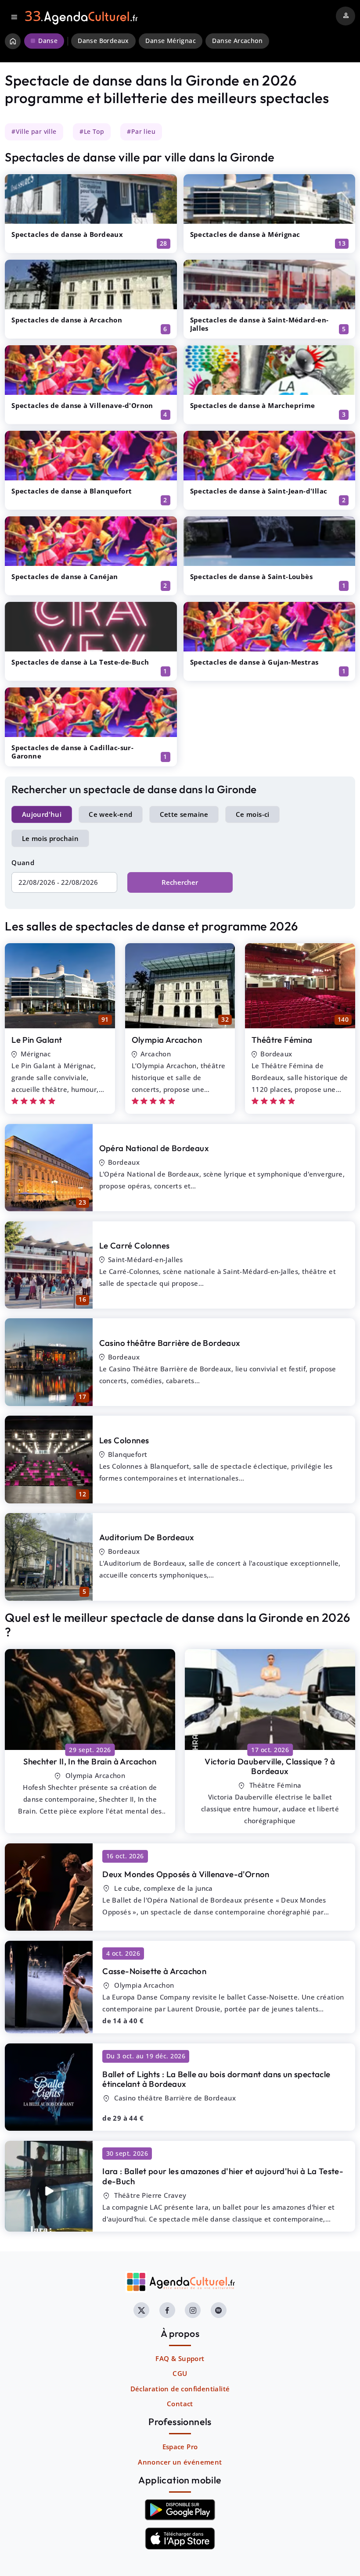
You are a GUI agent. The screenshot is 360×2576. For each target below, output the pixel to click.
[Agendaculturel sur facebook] (167, 2310)
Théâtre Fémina (282, 1040)
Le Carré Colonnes (135, 1245)
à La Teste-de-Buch (223, 2176)
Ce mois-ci (253, 814)
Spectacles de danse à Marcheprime (253, 405)
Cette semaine (184, 814)
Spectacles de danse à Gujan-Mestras (254, 662)
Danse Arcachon (237, 41)
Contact (180, 2404)
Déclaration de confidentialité (180, 2389)
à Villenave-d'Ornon (186, 1874)
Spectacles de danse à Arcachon (67, 320)
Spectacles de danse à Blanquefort (72, 491)
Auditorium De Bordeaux (147, 1537)
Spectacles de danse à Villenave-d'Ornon (82, 405)
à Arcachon (90, 1761)
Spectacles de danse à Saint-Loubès (252, 576)
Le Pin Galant (37, 1040)
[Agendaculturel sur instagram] (193, 2310)
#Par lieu (141, 132)
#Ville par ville (34, 132)
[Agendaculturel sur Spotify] (219, 2310)
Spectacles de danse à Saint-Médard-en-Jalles (259, 324)
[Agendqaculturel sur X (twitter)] (141, 2310)
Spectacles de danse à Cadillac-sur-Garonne (72, 752)
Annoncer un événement (180, 2462)
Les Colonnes (124, 1440)
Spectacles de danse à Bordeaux (67, 234)
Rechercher (180, 882)
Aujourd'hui (42, 814)
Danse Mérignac (171, 41)
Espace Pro (180, 2447)
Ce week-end (110, 814)
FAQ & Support (180, 2358)
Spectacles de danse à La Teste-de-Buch (80, 662)
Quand (23, 862)
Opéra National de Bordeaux (154, 1148)
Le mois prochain (50, 838)
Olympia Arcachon (167, 1040)
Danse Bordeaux (103, 41)
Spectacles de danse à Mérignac (245, 234)
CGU (180, 2373)
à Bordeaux (270, 1766)
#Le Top (92, 132)
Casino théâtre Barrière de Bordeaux (170, 1343)
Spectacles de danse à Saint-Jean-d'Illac (259, 491)
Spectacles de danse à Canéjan (65, 576)
